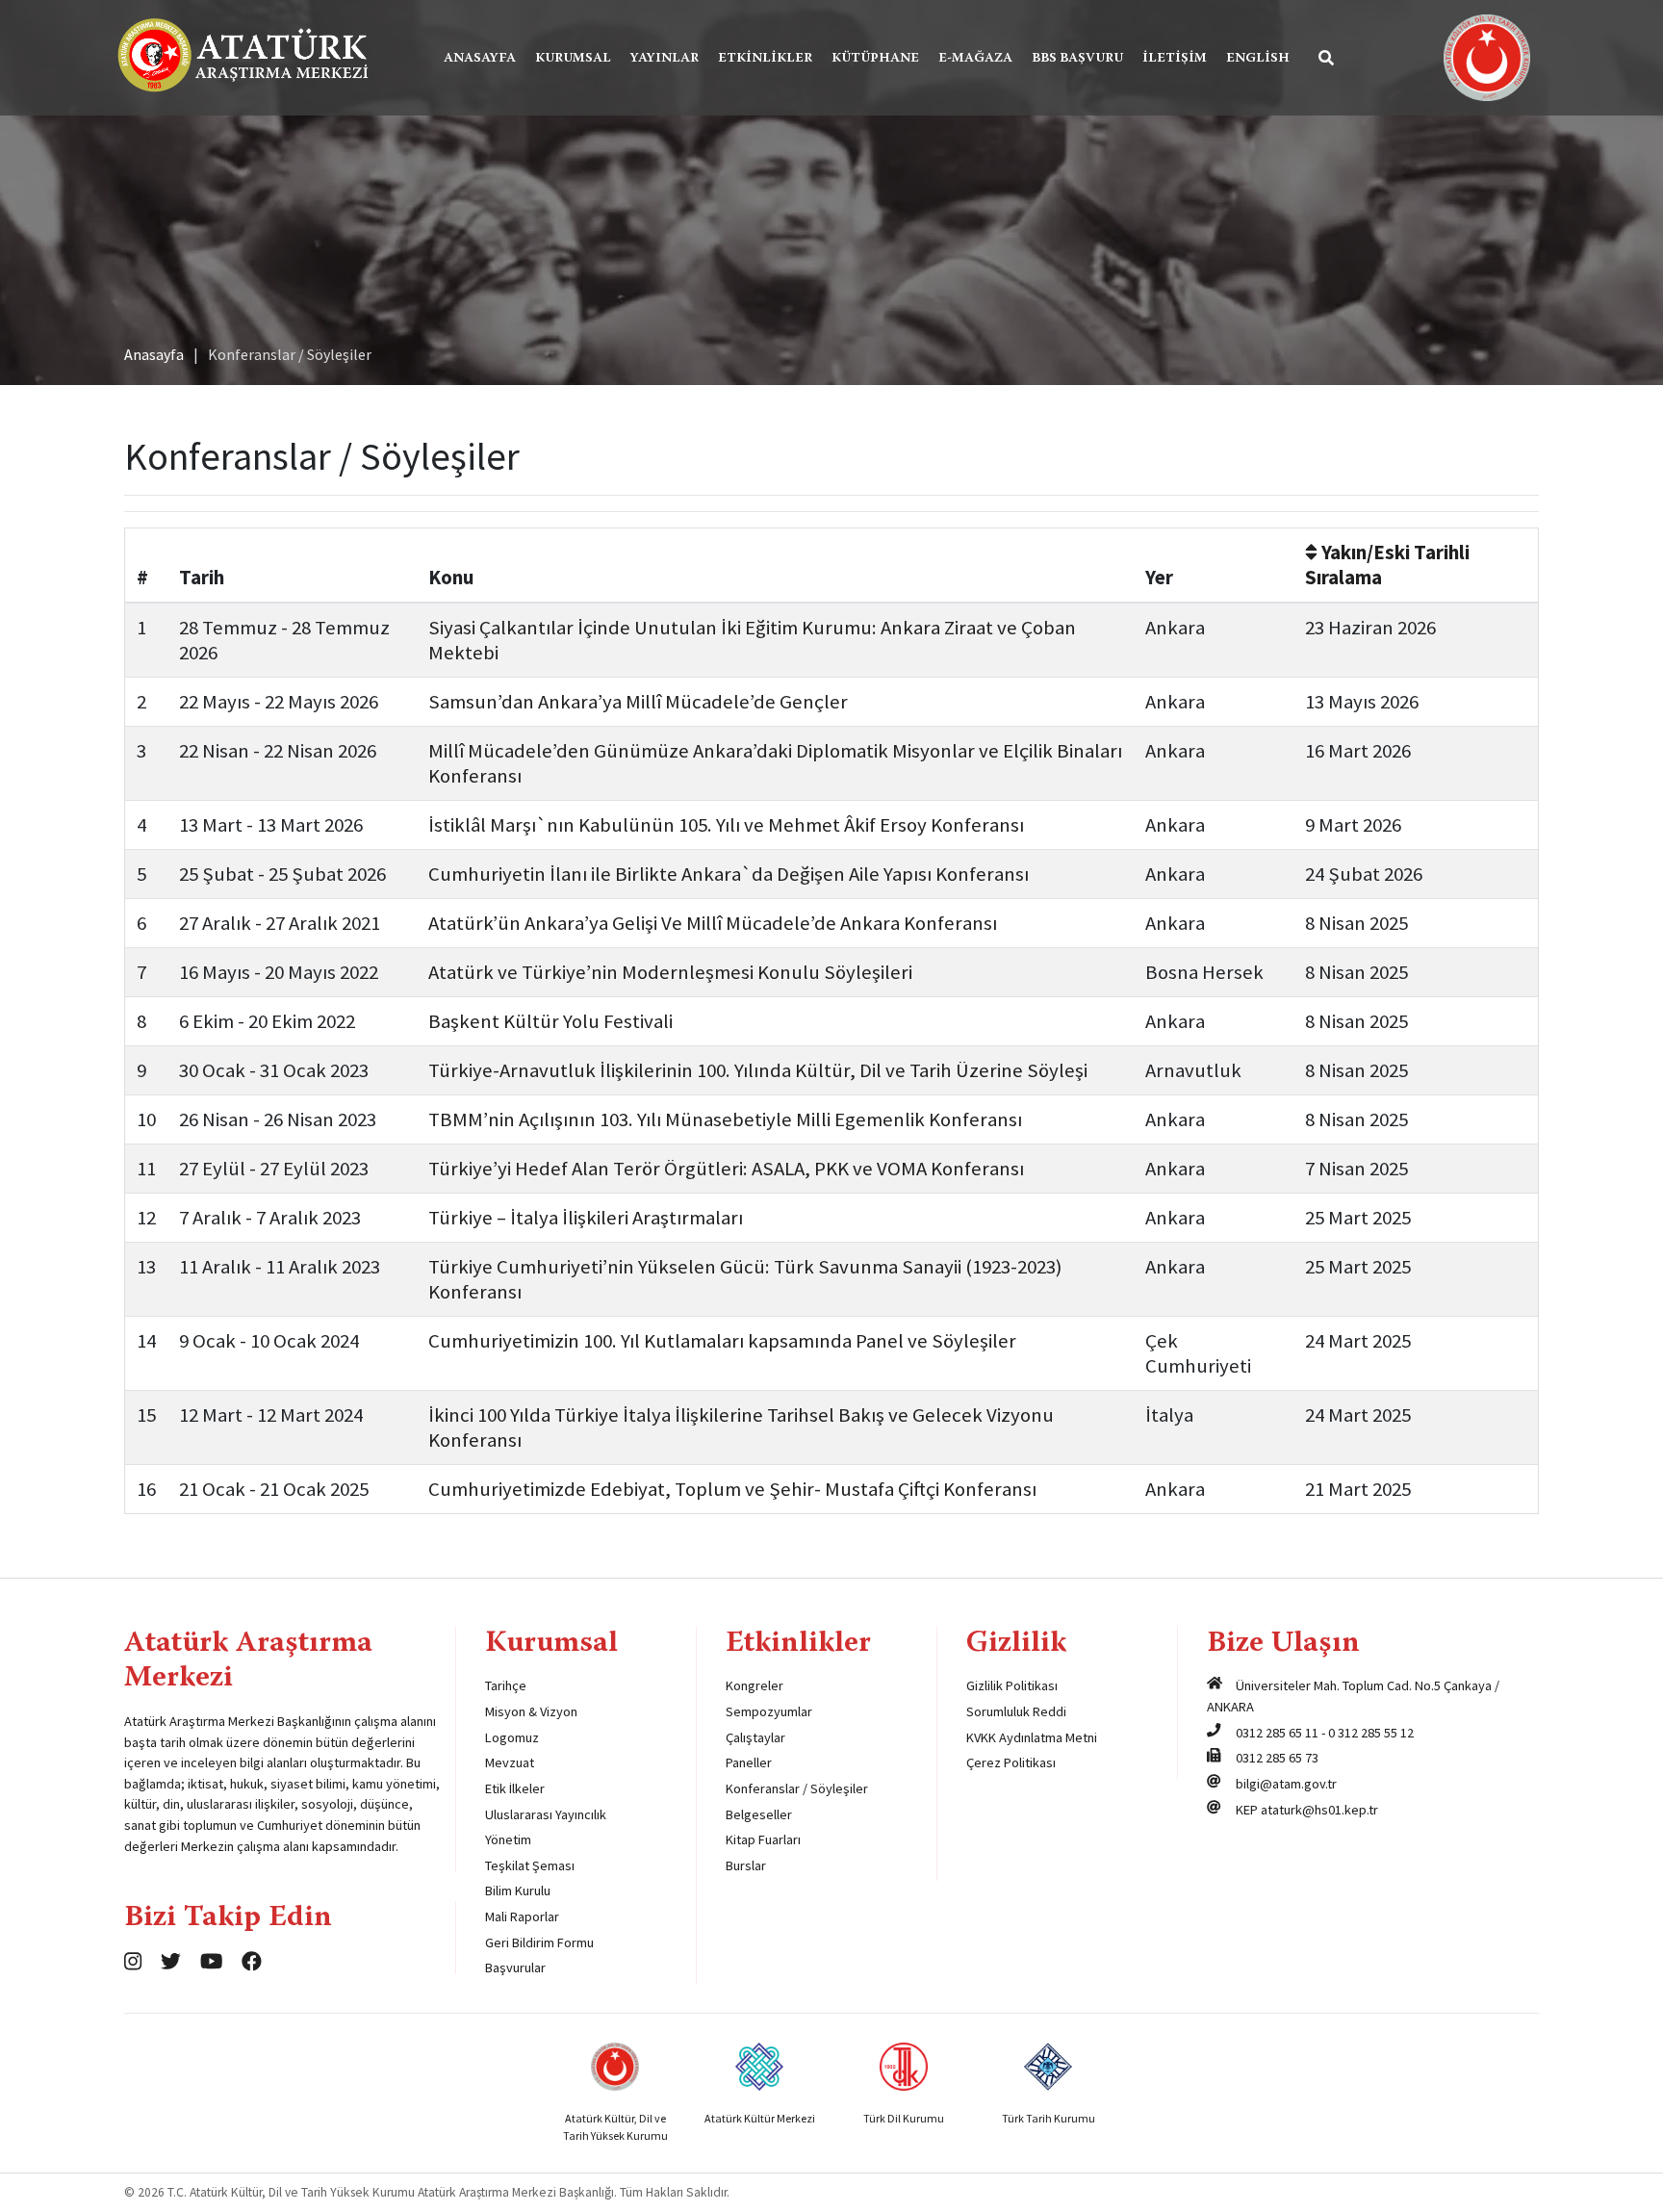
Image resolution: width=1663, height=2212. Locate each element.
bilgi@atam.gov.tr (1286, 1784)
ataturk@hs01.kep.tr (1319, 1810)
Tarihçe (506, 1685)
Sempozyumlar (769, 1711)
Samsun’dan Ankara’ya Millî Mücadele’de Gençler (638, 702)
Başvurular (515, 1968)
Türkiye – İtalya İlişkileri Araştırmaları (586, 1218)
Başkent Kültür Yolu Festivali (550, 1021)
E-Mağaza (975, 59)
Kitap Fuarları (763, 1839)
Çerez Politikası (1011, 1762)
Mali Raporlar (522, 1916)
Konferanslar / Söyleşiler (797, 1788)
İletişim (1175, 59)
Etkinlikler (765, 59)
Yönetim (508, 1839)
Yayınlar (665, 59)
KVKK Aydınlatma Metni (1032, 1737)
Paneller (749, 1762)
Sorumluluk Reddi (1016, 1711)
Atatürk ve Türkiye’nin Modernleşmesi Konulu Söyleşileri (670, 972)
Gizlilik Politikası (1012, 1685)
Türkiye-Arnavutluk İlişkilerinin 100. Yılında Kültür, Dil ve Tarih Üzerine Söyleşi (758, 1070)
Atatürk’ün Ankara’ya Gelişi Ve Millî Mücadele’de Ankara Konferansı (713, 923)
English (1258, 59)
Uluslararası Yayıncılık (546, 1814)
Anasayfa (480, 59)
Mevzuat (510, 1762)
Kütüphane (875, 59)
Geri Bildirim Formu (539, 1942)
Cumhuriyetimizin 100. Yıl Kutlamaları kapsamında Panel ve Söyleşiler (722, 1341)
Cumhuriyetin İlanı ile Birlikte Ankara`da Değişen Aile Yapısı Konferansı (729, 874)
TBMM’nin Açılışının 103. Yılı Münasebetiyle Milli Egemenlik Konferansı (725, 1119)
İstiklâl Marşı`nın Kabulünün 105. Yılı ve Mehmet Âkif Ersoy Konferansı (726, 825)
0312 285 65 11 (1277, 1733)
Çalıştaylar (755, 1737)
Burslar (746, 1865)
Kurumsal (573, 59)
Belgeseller (759, 1814)
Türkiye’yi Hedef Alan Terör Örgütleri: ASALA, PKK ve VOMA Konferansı (726, 1169)
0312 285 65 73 (1277, 1758)
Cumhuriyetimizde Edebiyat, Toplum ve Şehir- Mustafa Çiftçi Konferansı (732, 1489)
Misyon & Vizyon (531, 1711)
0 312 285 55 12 (1371, 1733)
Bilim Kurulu (518, 1890)
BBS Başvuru (1077, 59)
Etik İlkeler (515, 1788)
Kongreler (755, 1685)
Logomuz (512, 1737)
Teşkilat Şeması (530, 1865)
